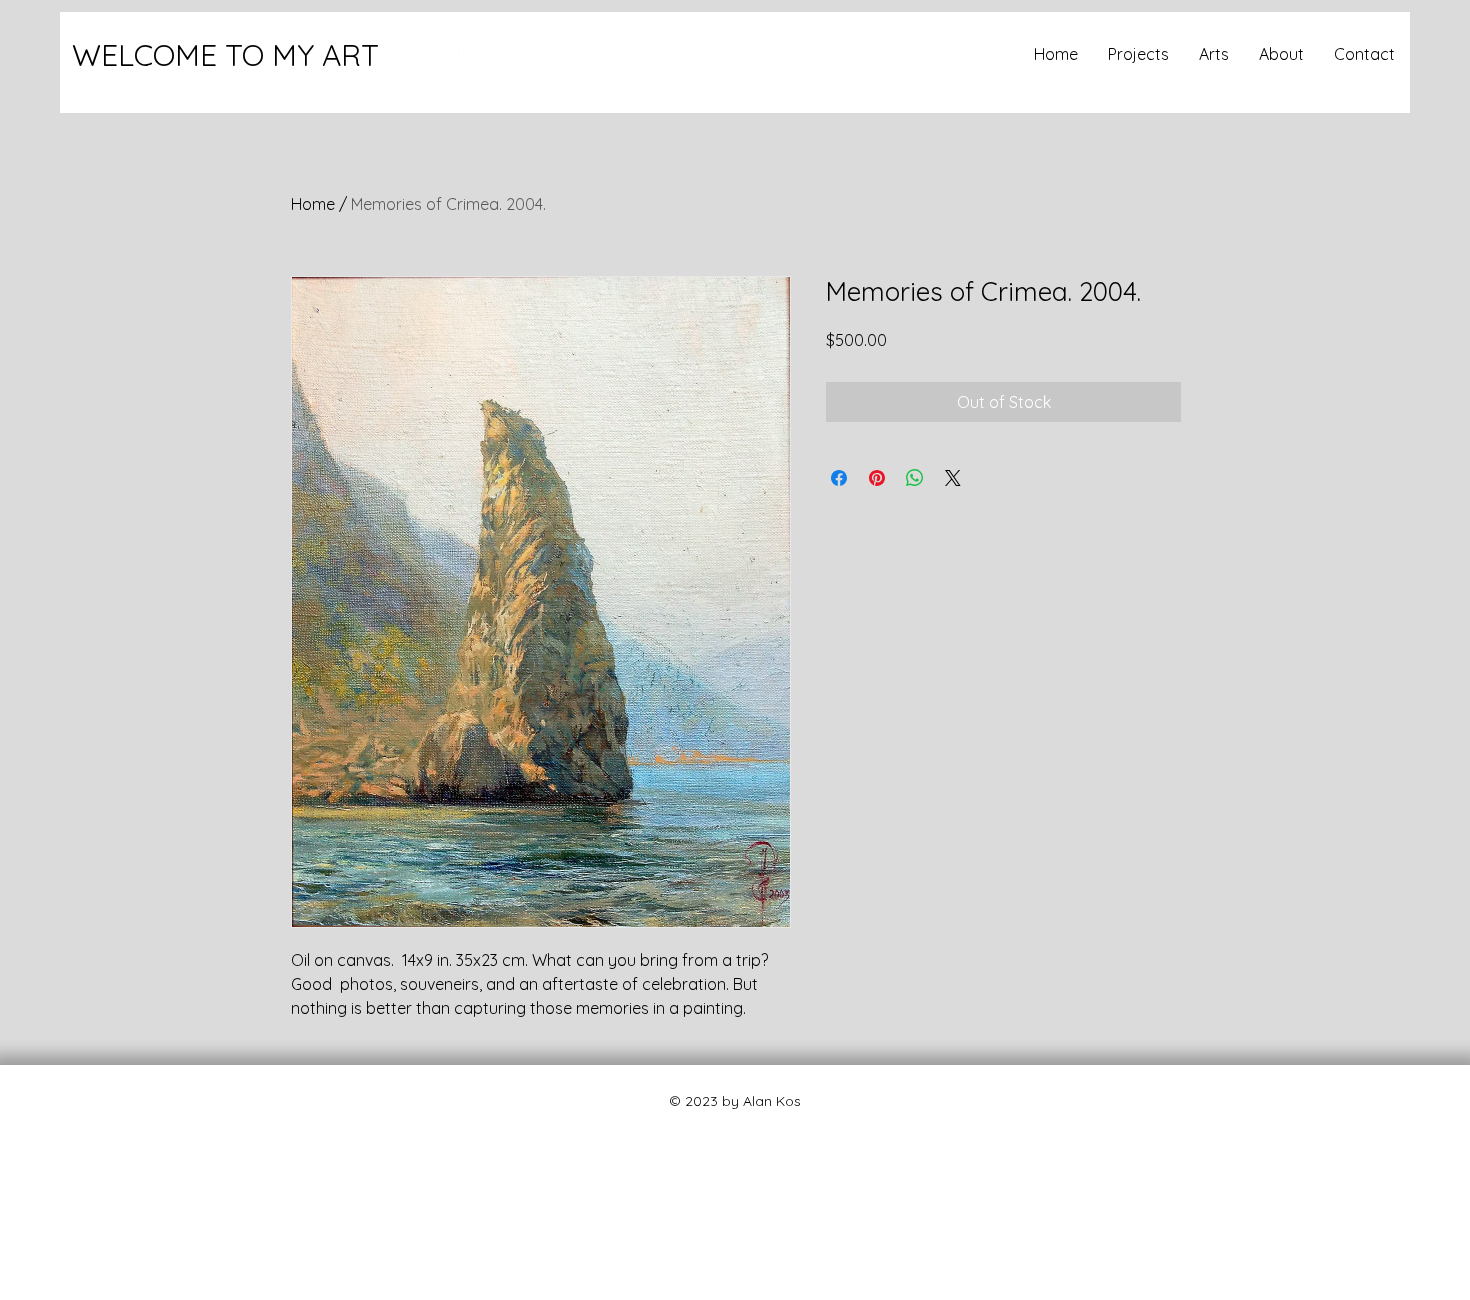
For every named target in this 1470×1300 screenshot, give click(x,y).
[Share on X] (953, 478)
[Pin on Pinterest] (877, 478)
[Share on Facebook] (839, 478)
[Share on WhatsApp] (915, 478)
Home (313, 204)
